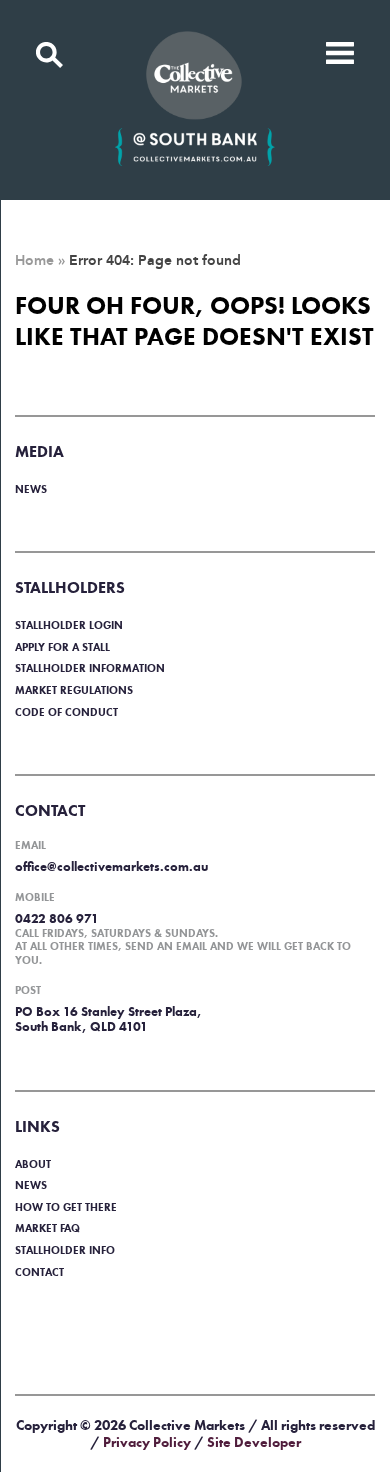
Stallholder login (69, 625)
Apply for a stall (62, 647)
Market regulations (74, 690)
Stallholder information (90, 668)
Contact (39, 1272)
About (33, 1164)
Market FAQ (47, 1228)
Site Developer (254, 1442)
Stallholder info (65, 1250)
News (31, 489)
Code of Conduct (66, 712)
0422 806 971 (57, 918)
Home (34, 260)
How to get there (66, 1207)
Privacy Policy (147, 1442)
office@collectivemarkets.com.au (111, 866)
